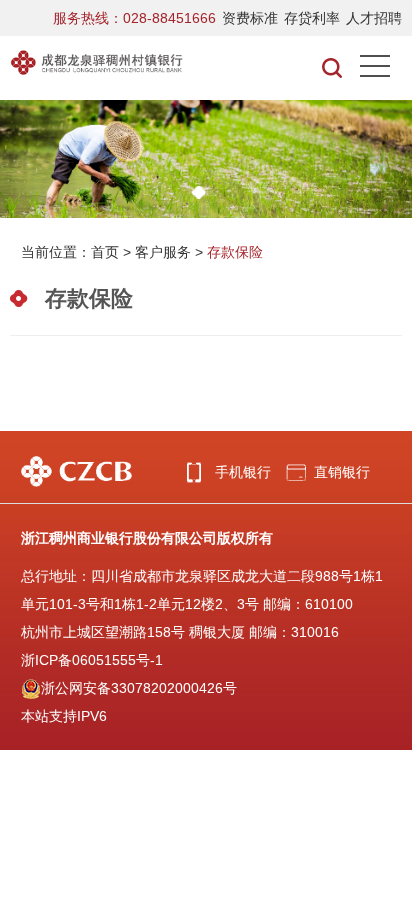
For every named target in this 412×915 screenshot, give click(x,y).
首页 (105, 252)
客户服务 (163, 252)
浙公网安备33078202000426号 (139, 688)
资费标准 (250, 18)
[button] (199, 192)
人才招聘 (374, 18)
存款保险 (235, 252)
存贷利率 (312, 18)
